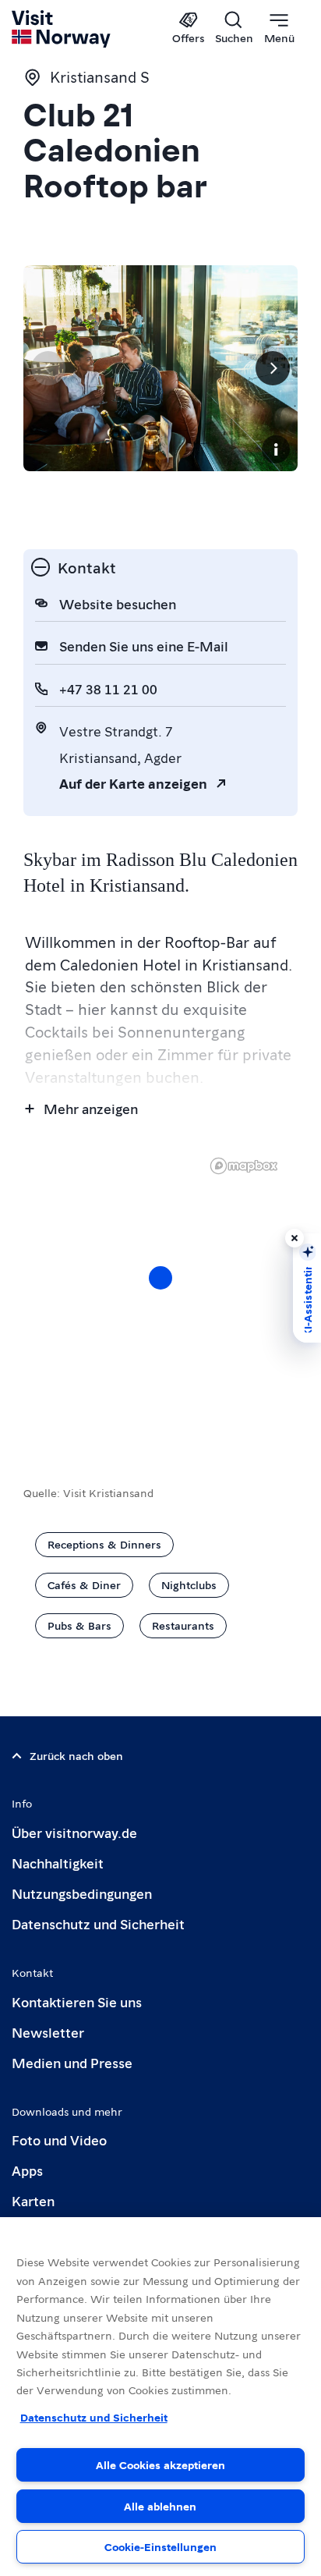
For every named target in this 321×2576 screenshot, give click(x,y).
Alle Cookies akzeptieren (160, 2464)
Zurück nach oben (76, 1755)
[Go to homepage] (62, 29)
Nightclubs (189, 1584)
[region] (160, 1293)
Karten (33, 2200)
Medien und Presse (72, 2062)
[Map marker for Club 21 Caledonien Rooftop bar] (160, 1278)
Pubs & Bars (79, 1625)
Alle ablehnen (160, 2506)
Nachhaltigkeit (58, 1863)
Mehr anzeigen (91, 1108)
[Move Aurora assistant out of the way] (295, 1238)
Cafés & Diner (84, 1584)
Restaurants (183, 1625)
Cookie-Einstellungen (160, 2546)
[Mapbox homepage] (244, 1166)
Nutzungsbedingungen (82, 1893)
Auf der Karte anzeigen (133, 783)
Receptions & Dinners (104, 1544)
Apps (27, 2170)
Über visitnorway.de (74, 1832)
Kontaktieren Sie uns (77, 2001)
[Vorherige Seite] (48, 368)
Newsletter (48, 2032)
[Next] (273, 368)
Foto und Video (59, 2140)
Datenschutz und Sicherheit (98, 1923)
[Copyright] (276, 449)
